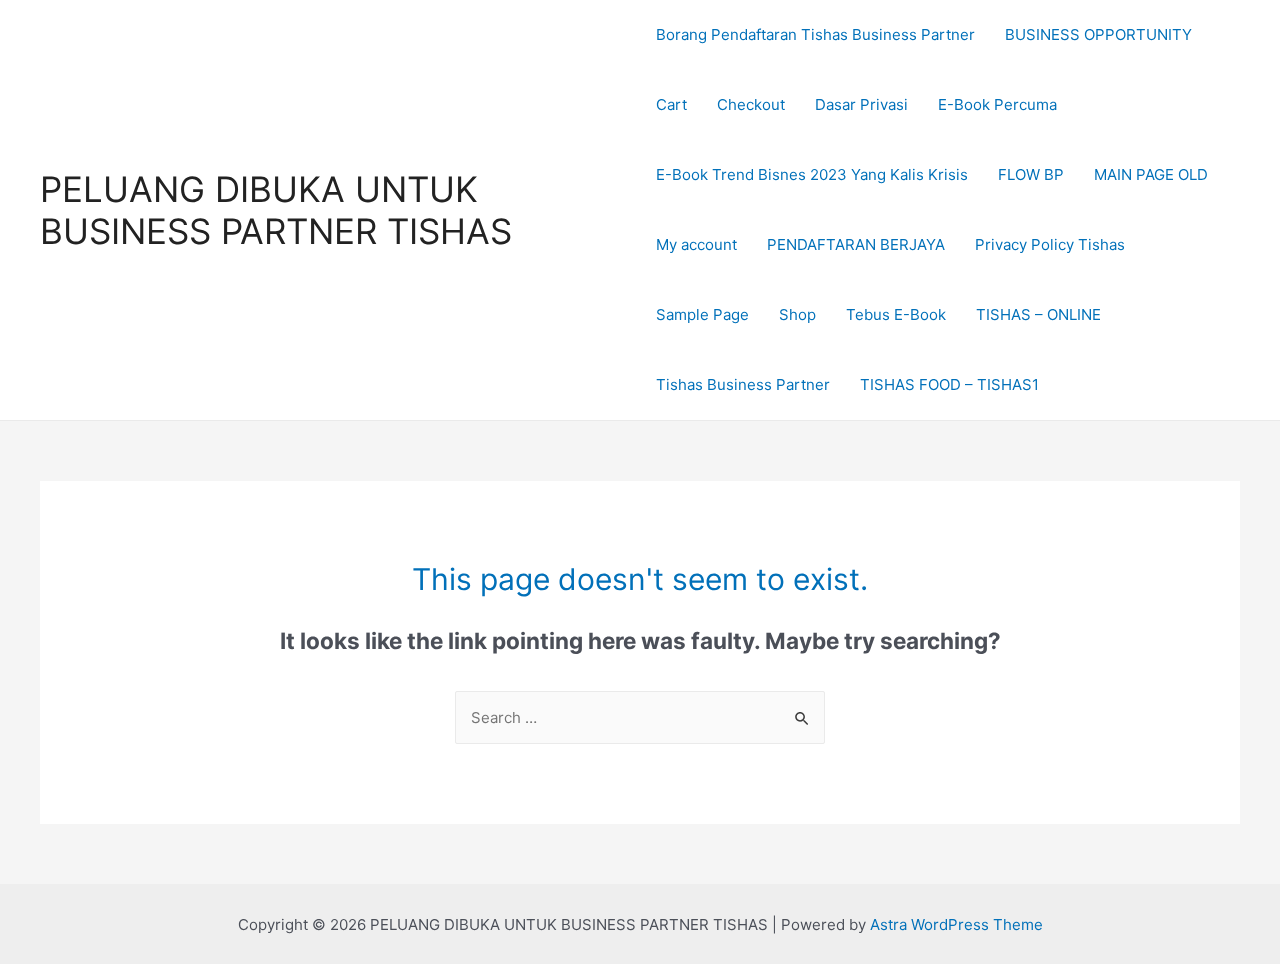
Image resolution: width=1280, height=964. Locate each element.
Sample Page (702, 314)
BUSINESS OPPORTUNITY (1098, 34)
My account (696, 244)
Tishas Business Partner (743, 384)
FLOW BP (1031, 174)
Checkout (751, 104)
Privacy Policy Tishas (1050, 244)
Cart (671, 104)
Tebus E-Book (896, 314)
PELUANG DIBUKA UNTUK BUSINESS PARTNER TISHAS (276, 210)
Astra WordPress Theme (956, 924)
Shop (797, 314)
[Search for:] (640, 717)
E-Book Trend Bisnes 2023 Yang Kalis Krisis (812, 174)
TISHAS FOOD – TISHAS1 (949, 384)
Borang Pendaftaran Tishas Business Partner (815, 34)
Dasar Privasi (861, 104)
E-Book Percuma (997, 104)
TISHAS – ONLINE (1038, 314)
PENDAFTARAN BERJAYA (856, 244)
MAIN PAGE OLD (1151, 174)
